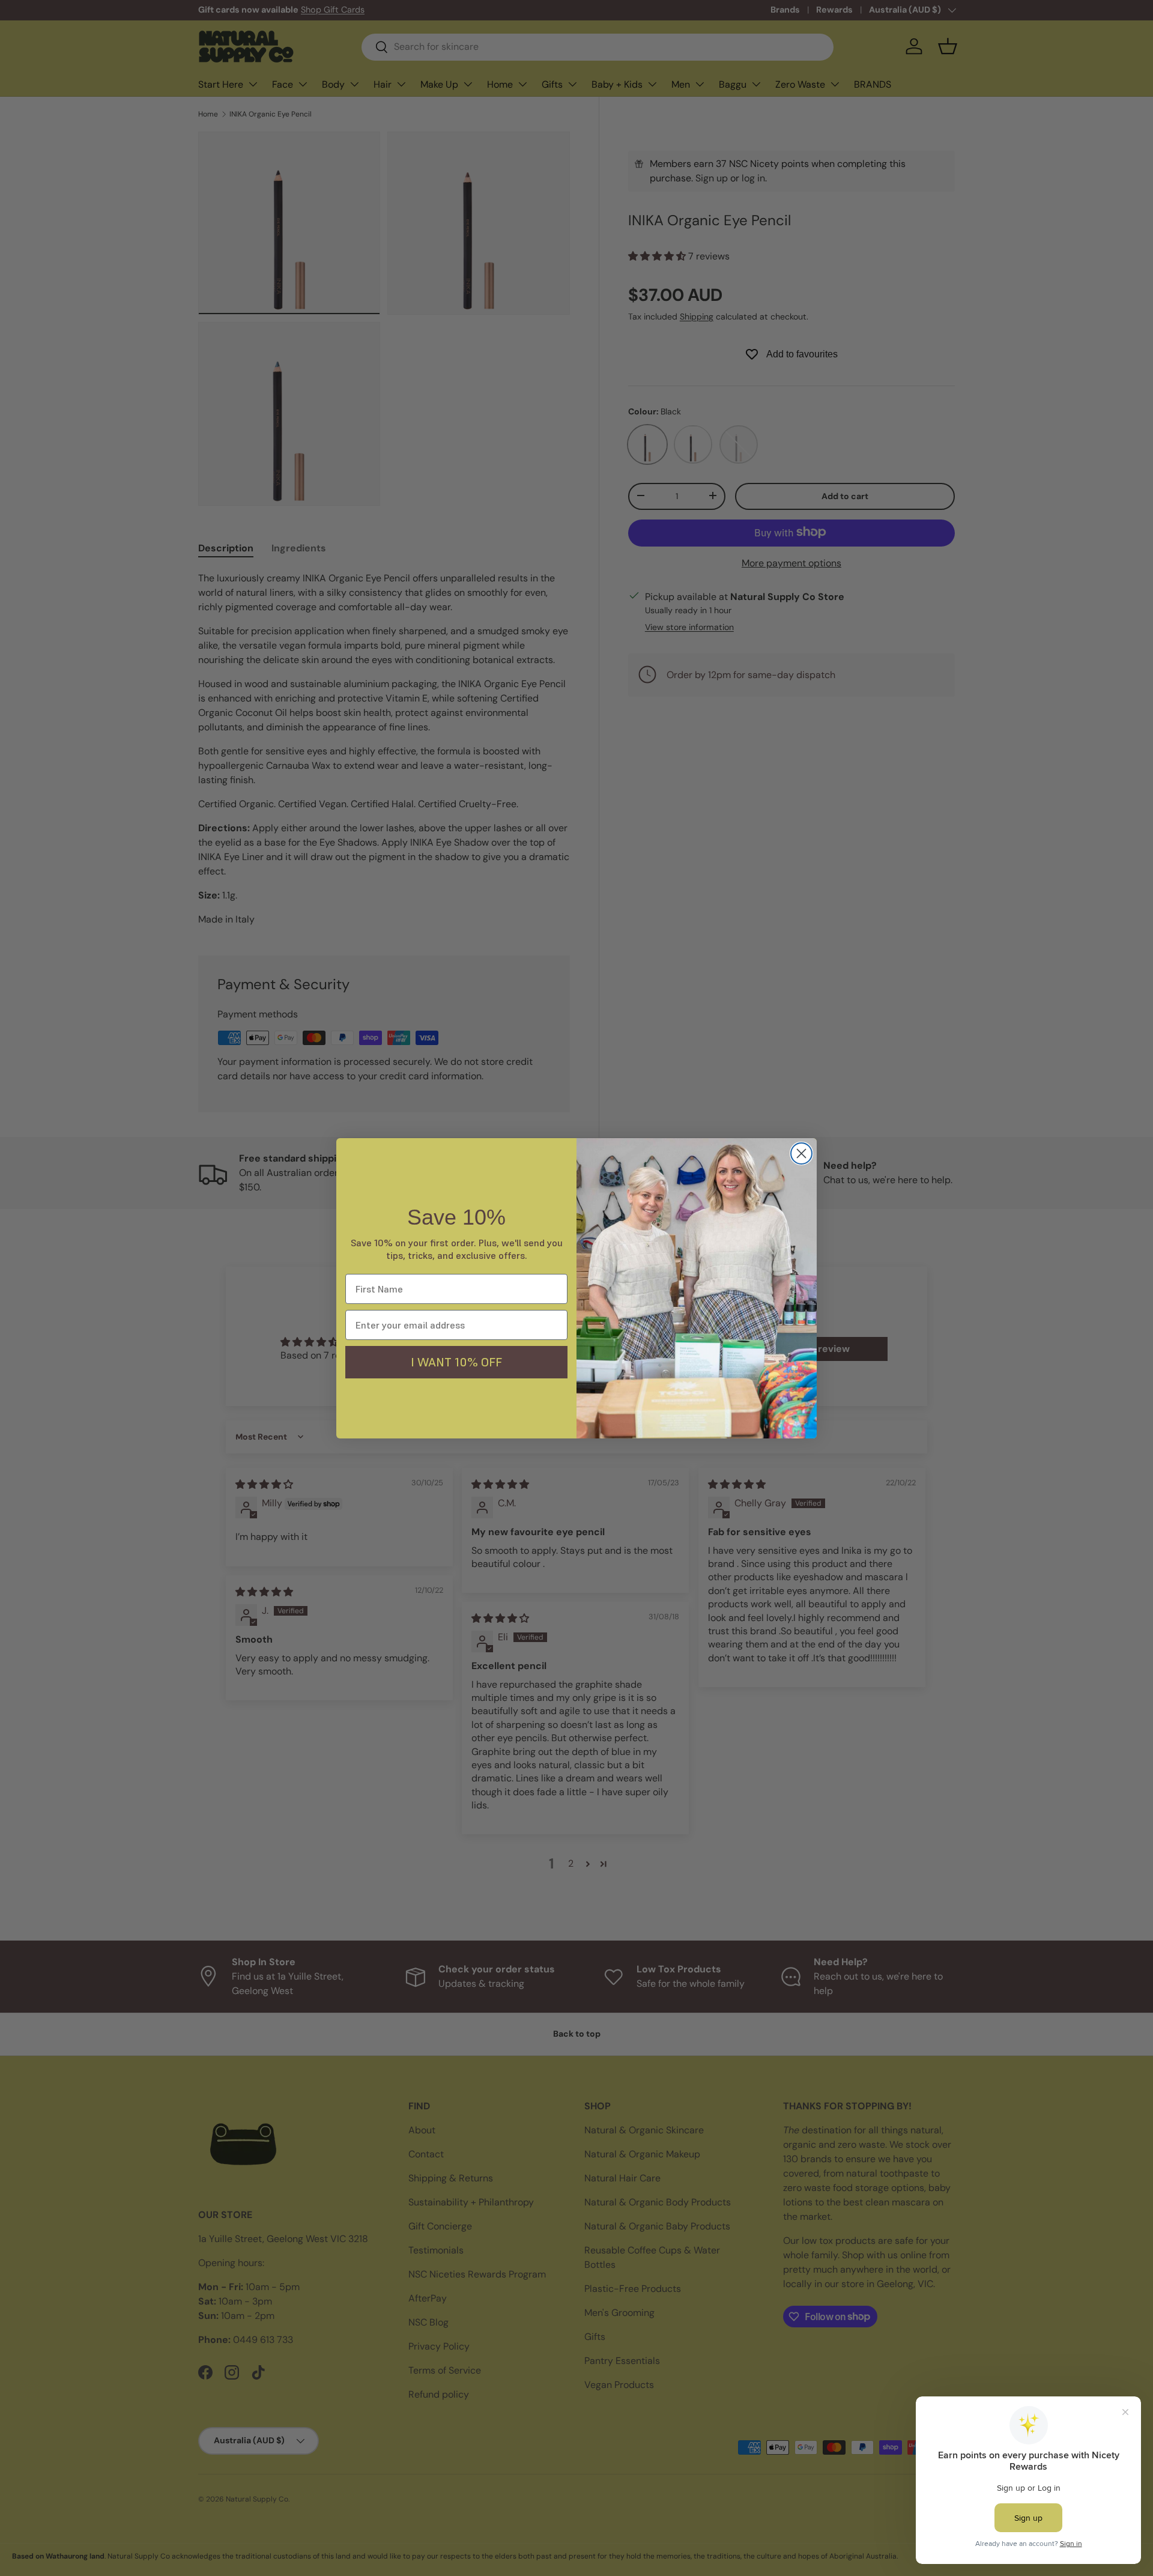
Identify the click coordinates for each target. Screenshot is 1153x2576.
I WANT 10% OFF (456, 1362)
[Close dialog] (801, 1153)
